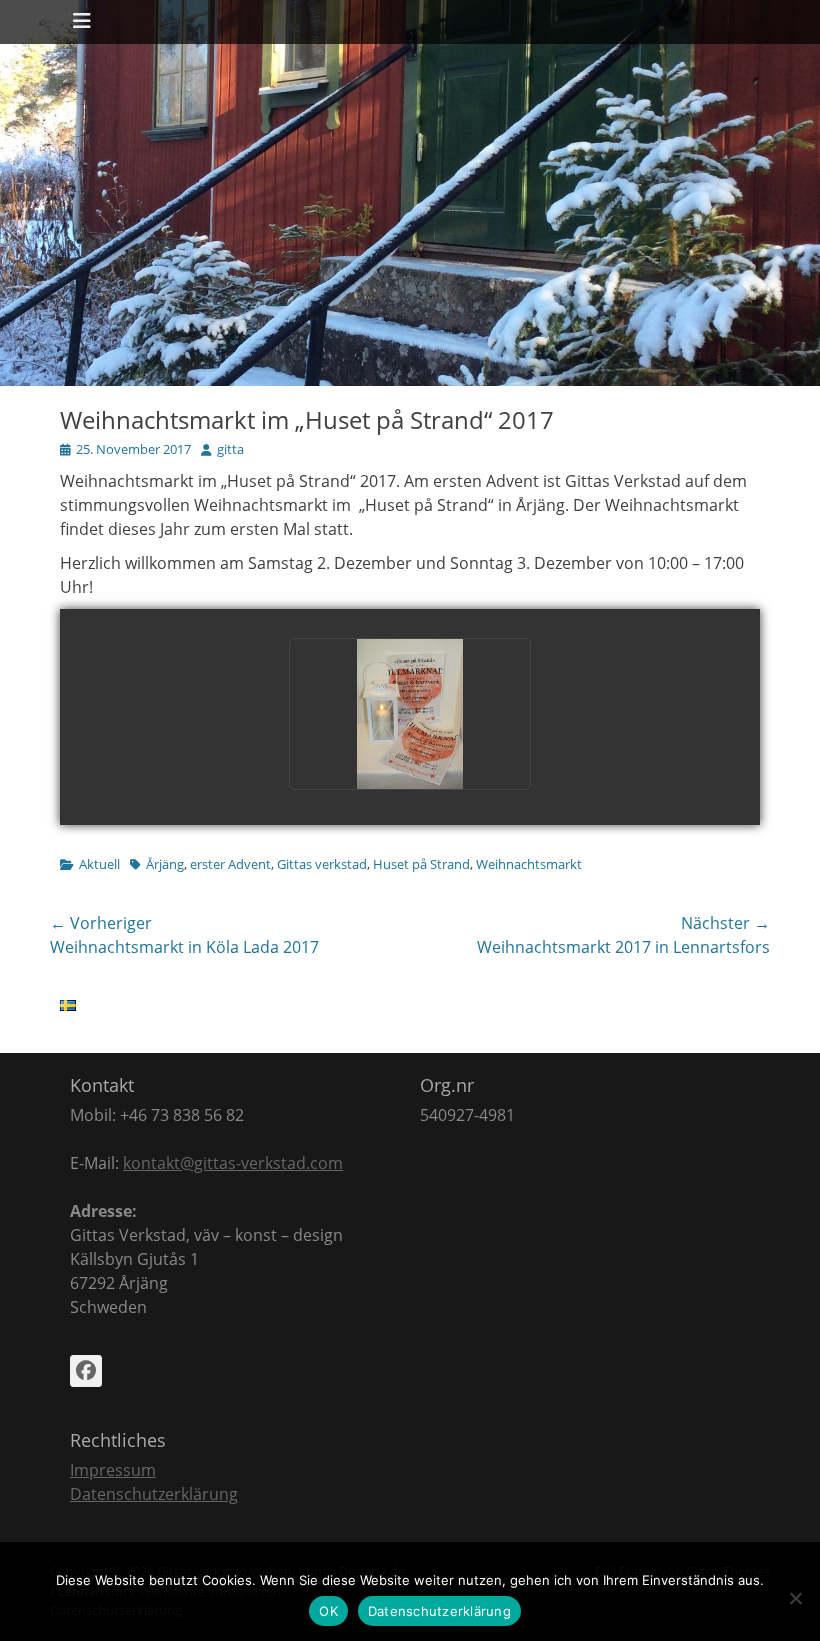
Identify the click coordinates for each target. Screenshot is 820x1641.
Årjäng (165, 864)
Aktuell (99, 864)
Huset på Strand (421, 864)
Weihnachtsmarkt (529, 864)
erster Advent (230, 864)
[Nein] (795, 1598)
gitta (230, 449)
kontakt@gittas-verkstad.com (233, 1163)
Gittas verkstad (322, 864)
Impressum (113, 1470)
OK (328, 1611)
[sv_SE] (68, 1005)
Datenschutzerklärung (154, 1494)
